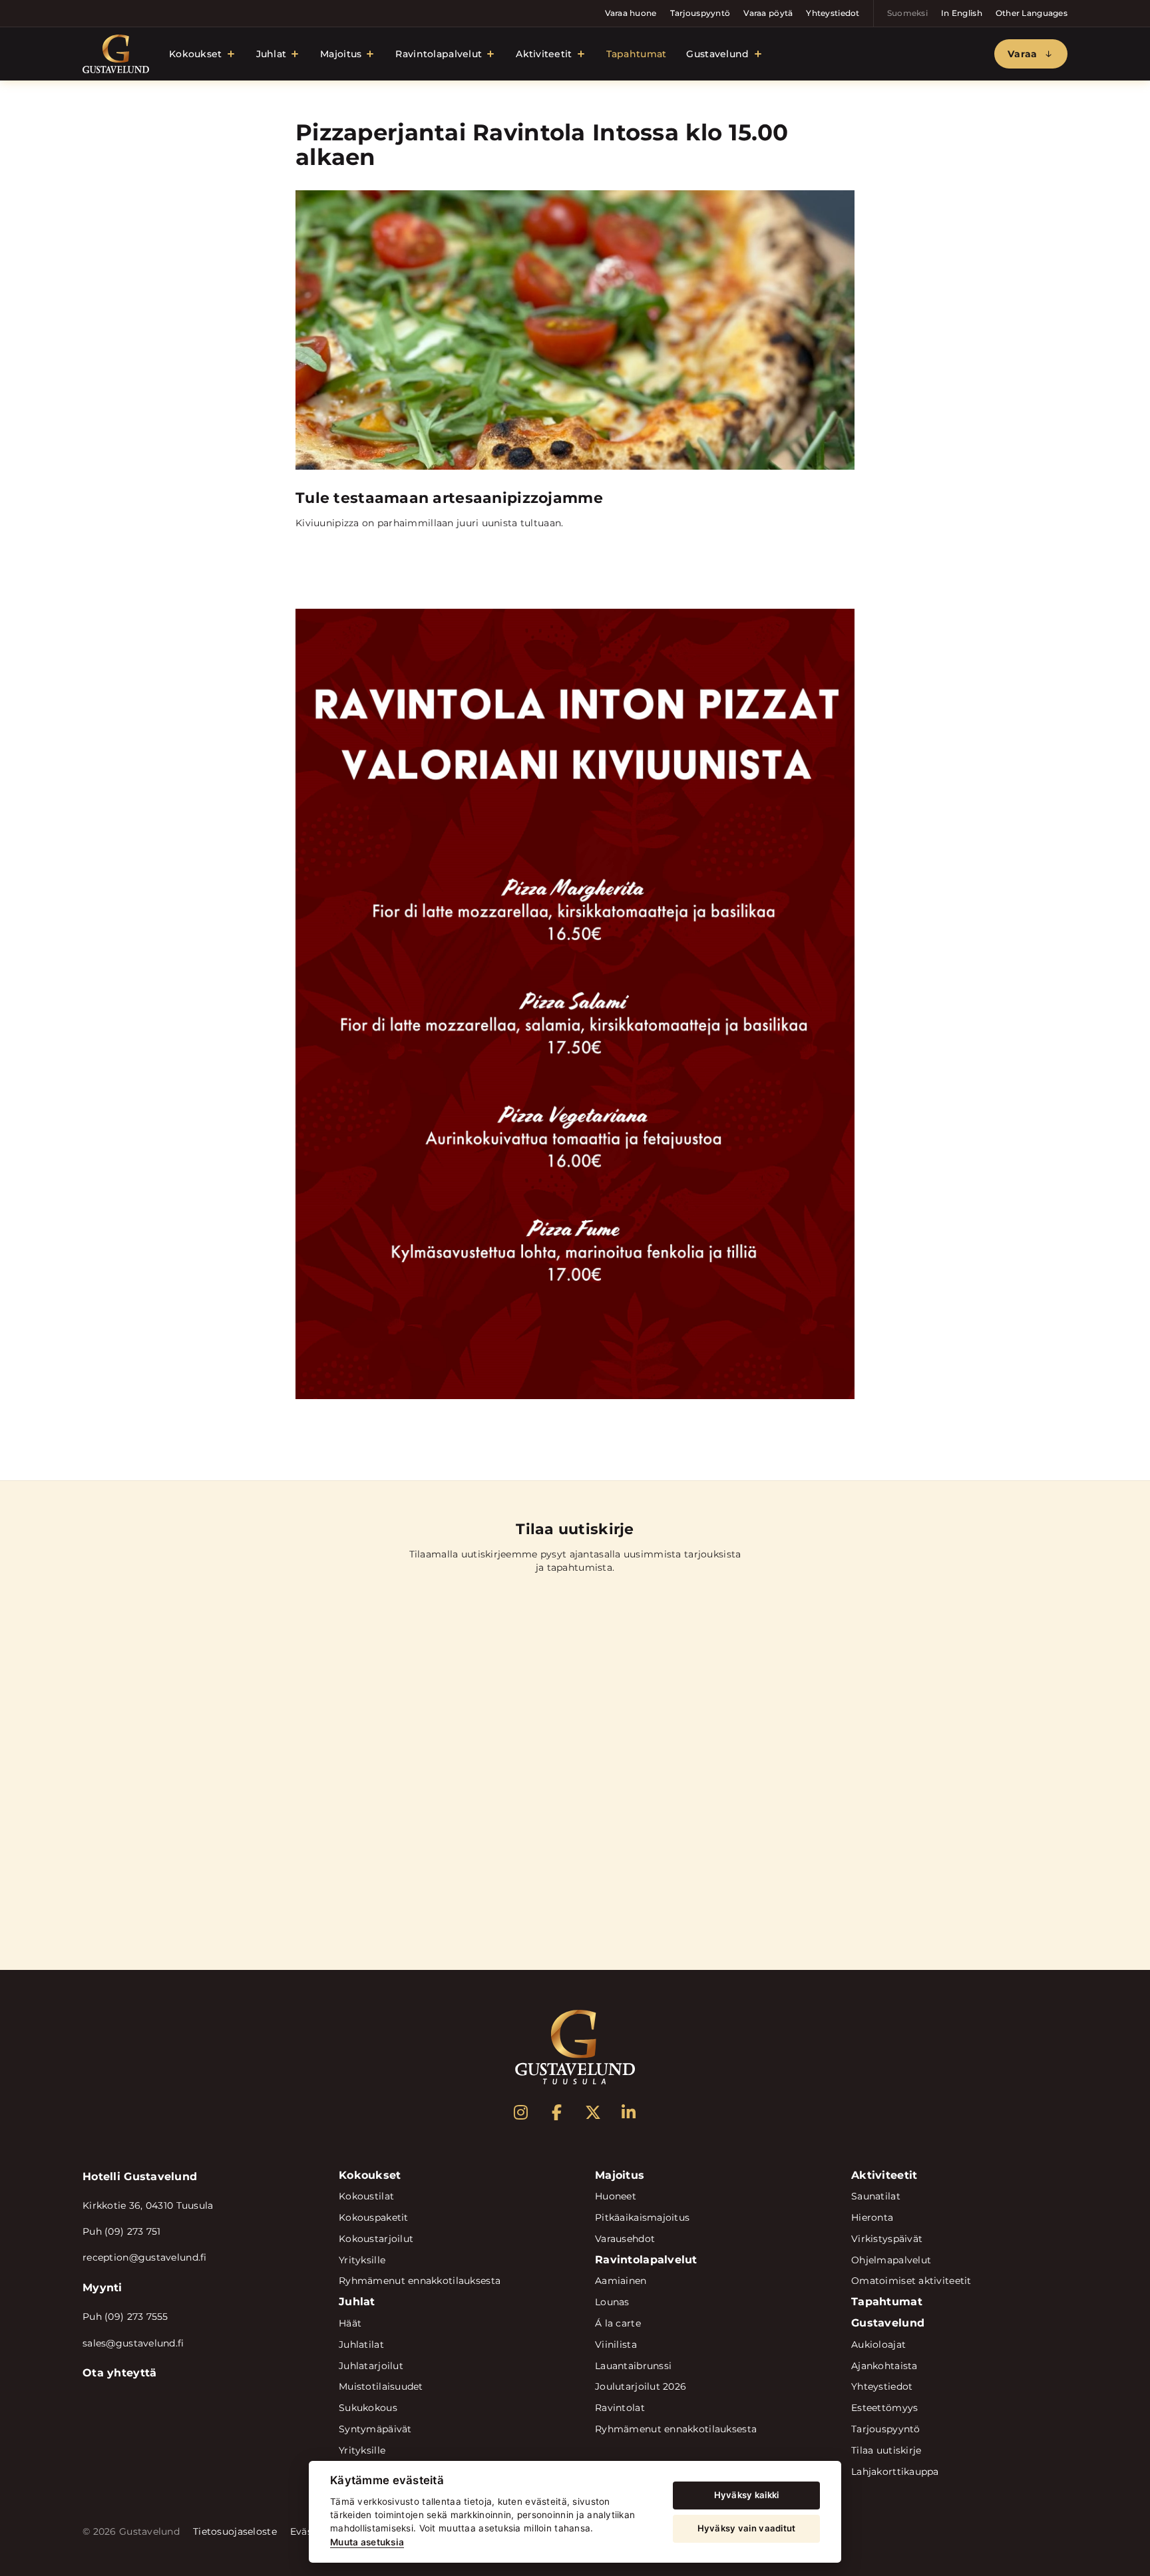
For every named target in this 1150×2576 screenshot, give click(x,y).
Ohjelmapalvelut (891, 2260)
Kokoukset (196, 54)
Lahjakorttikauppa (895, 2472)
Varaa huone (631, 13)
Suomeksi (907, 13)
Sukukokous (368, 2408)
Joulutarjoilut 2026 (641, 2386)
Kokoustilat (366, 2196)
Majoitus (341, 54)
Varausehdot (625, 2239)
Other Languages (1032, 13)
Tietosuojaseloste (235, 2531)
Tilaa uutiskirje (886, 2450)
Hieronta (872, 2217)
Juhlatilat (361, 2344)
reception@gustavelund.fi (145, 2257)
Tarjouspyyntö (700, 13)
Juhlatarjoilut (371, 2366)
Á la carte (618, 2323)
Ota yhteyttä (119, 2373)
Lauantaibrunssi (633, 2366)
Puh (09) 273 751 (121, 2231)
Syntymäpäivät (375, 2429)
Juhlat (272, 54)
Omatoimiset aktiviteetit (911, 2281)
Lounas (612, 2302)
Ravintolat (620, 2408)
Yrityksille (362, 2260)
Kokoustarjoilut (376, 2239)
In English (962, 13)
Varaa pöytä (768, 13)
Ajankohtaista (884, 2366)
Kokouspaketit (374, 2217)
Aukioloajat (878, 2344)
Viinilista (616, 2344)
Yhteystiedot (833, 13)
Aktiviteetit (544, 54)
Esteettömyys (884, 2408)
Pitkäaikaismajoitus (642, 2217)
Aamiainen (621, 2281)
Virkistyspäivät (887, 2239)
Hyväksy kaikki (747, 2495)
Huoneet (616, 2196)
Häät (350, 2323)
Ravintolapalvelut (439, 54)
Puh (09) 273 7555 (125, 2317)
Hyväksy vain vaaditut (747, 2528)
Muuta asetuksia (367, 2542)
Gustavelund (717, 54)
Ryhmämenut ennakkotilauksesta (420, 2281)
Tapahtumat (637, 54)
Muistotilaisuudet (381, 2386)
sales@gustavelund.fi (133, 2343)
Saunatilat (876, 2196)
